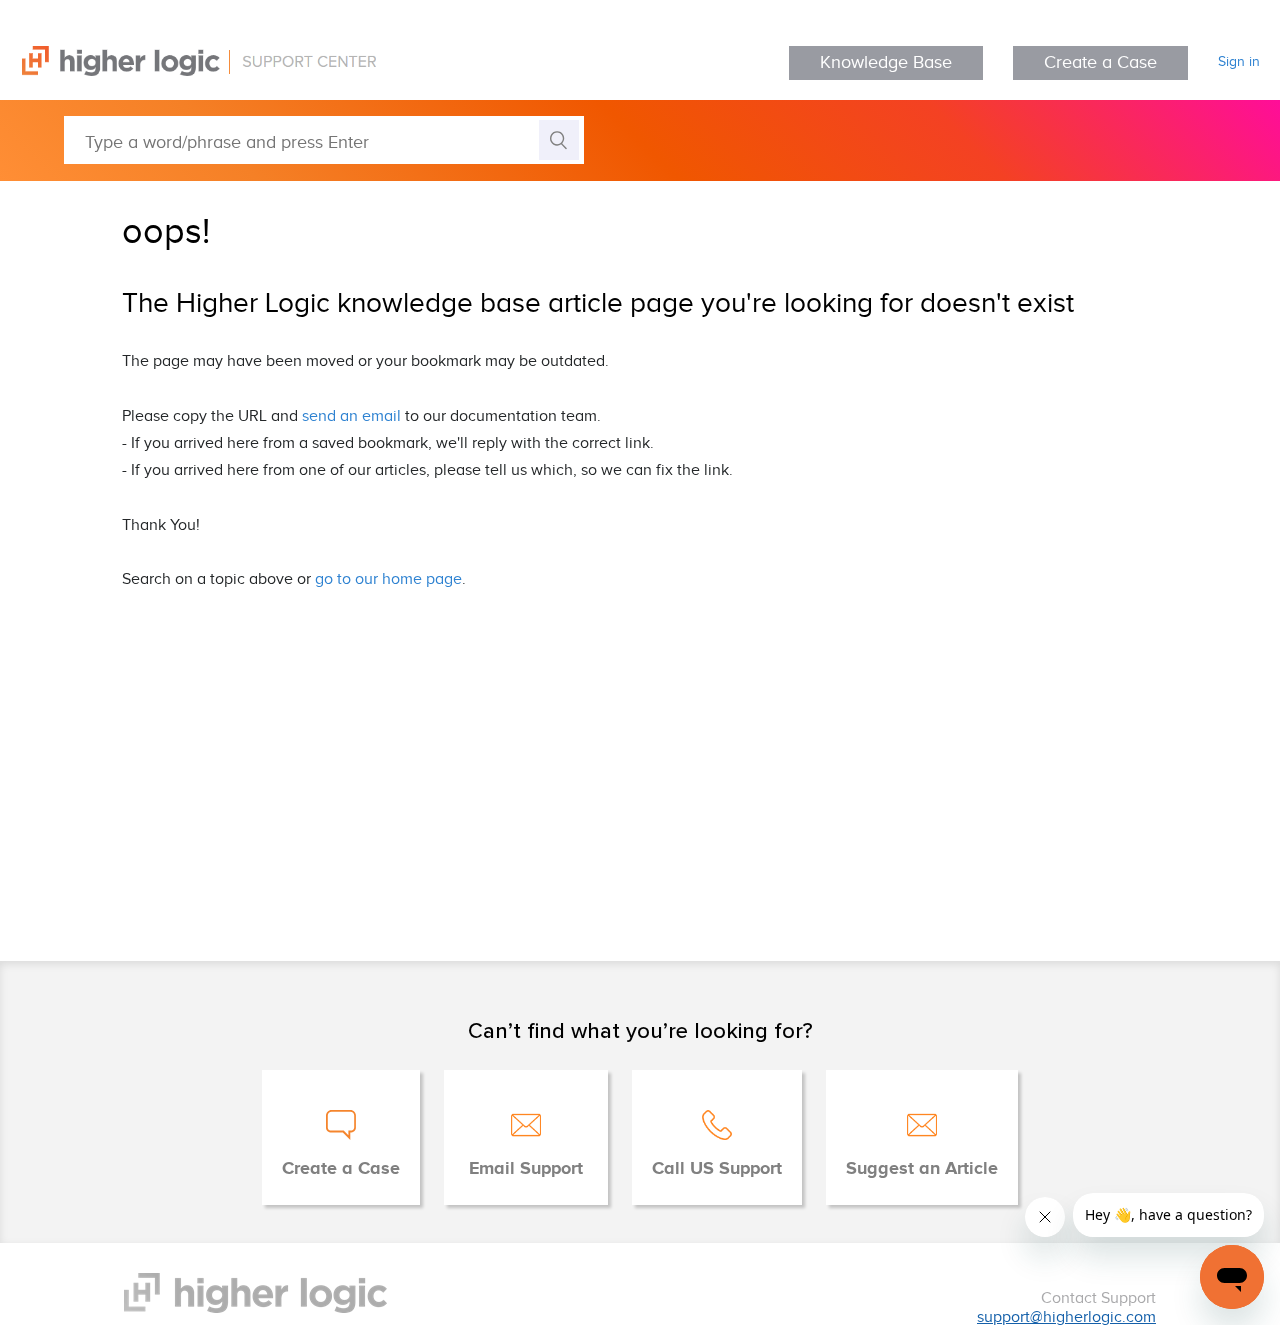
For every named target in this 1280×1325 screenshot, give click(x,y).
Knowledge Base (886, 62)
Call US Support (717, 1169)
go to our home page (388, 579)
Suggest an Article (922, 1169)
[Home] (188, 71)
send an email (351, 416)
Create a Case (1100, 62)
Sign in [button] (1239, 62)
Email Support (526, 1169)
